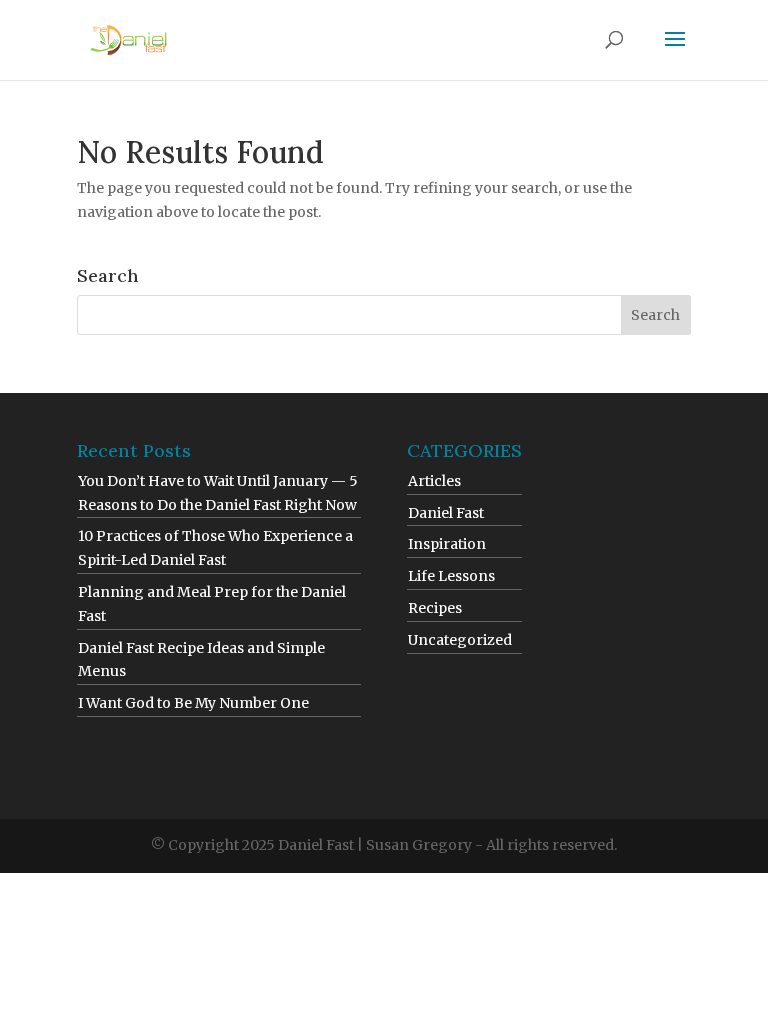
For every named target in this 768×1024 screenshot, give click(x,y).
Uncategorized (460, 640)
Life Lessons (451, 576)
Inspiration (447, 544)
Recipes (435, 608)
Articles (434, 481)
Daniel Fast (446, 513)
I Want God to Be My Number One (193, 703)
